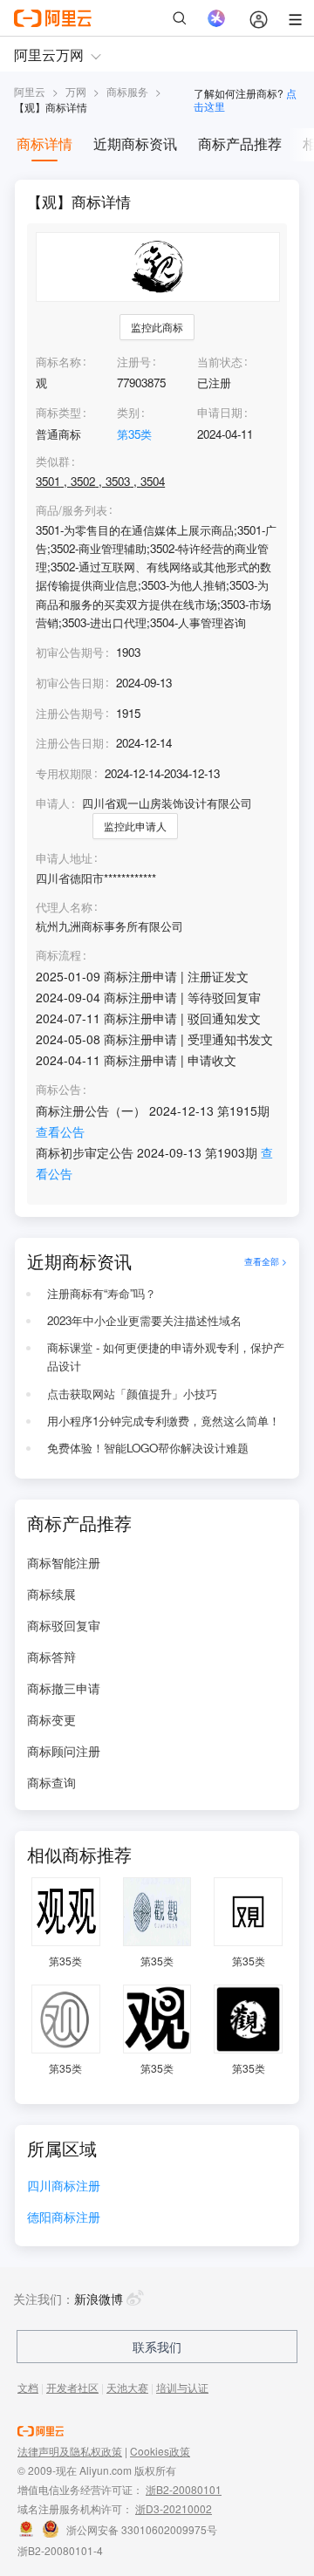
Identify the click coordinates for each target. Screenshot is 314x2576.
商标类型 (58, 412)
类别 (128, 412)
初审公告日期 (70, 683)
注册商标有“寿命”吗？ (102, 1293)
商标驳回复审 (64, 1625)
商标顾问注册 (64, 1751)
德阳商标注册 (64, 2218)
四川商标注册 (64, 2187)
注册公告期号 (70, 713)
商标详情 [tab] (44, 143)
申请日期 (220, 412)
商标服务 (127, 91)
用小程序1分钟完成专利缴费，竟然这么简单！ (164, 1421)
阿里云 (30, 91)
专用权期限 (64, 773)
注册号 (134, 362)
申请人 (53, 803)
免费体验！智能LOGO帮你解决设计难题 (148, 1448)
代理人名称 (64, 907)
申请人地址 (64, 858)
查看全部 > (266, 1261)
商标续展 (51, 1594)
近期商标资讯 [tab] (135, 143)
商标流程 (58, 955)
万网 (76, 91)
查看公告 (60, 1131)
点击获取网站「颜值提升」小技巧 (132, 1394)
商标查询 (51, 1782)
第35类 (134, 434)
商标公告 (58, 1090)
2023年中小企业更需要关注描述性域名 (144, 1320)
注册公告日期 (70, 743)
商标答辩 (51, 1657)
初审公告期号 (70, 652)
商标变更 (51, 1719)
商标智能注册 (64, 1562)
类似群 (53, 461)
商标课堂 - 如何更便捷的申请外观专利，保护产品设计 (166, 1356)
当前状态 (220, 362)
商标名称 (58, 362)
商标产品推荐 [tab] (240, 143)
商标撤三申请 (64, 1688)
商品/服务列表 (72, 510)
